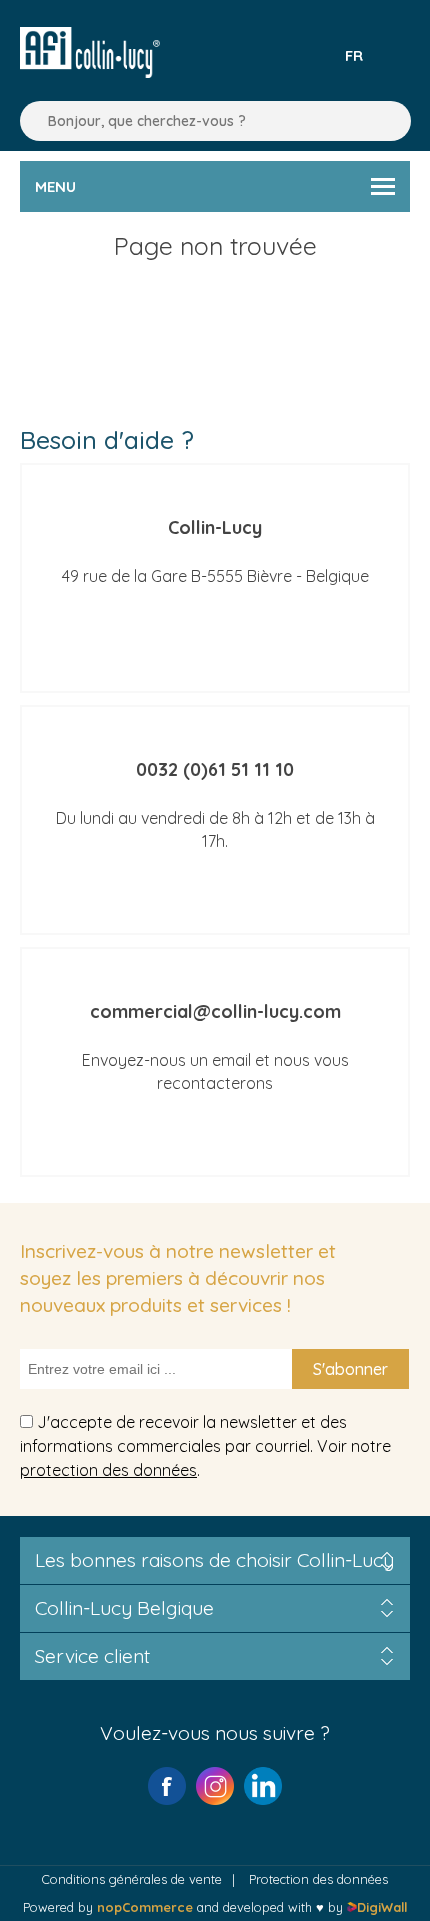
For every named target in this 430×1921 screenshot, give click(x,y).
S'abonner (350, 1369)
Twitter (263, 1786)
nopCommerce (145, 1907)
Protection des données (318, 1879)
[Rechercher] (30, 121)
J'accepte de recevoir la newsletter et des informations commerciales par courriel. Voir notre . (205, 1445)
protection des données (108, 1470)
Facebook (167, 1786)
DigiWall (381, 1907)
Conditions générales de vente (132, 1879)
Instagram (215, 1786)
